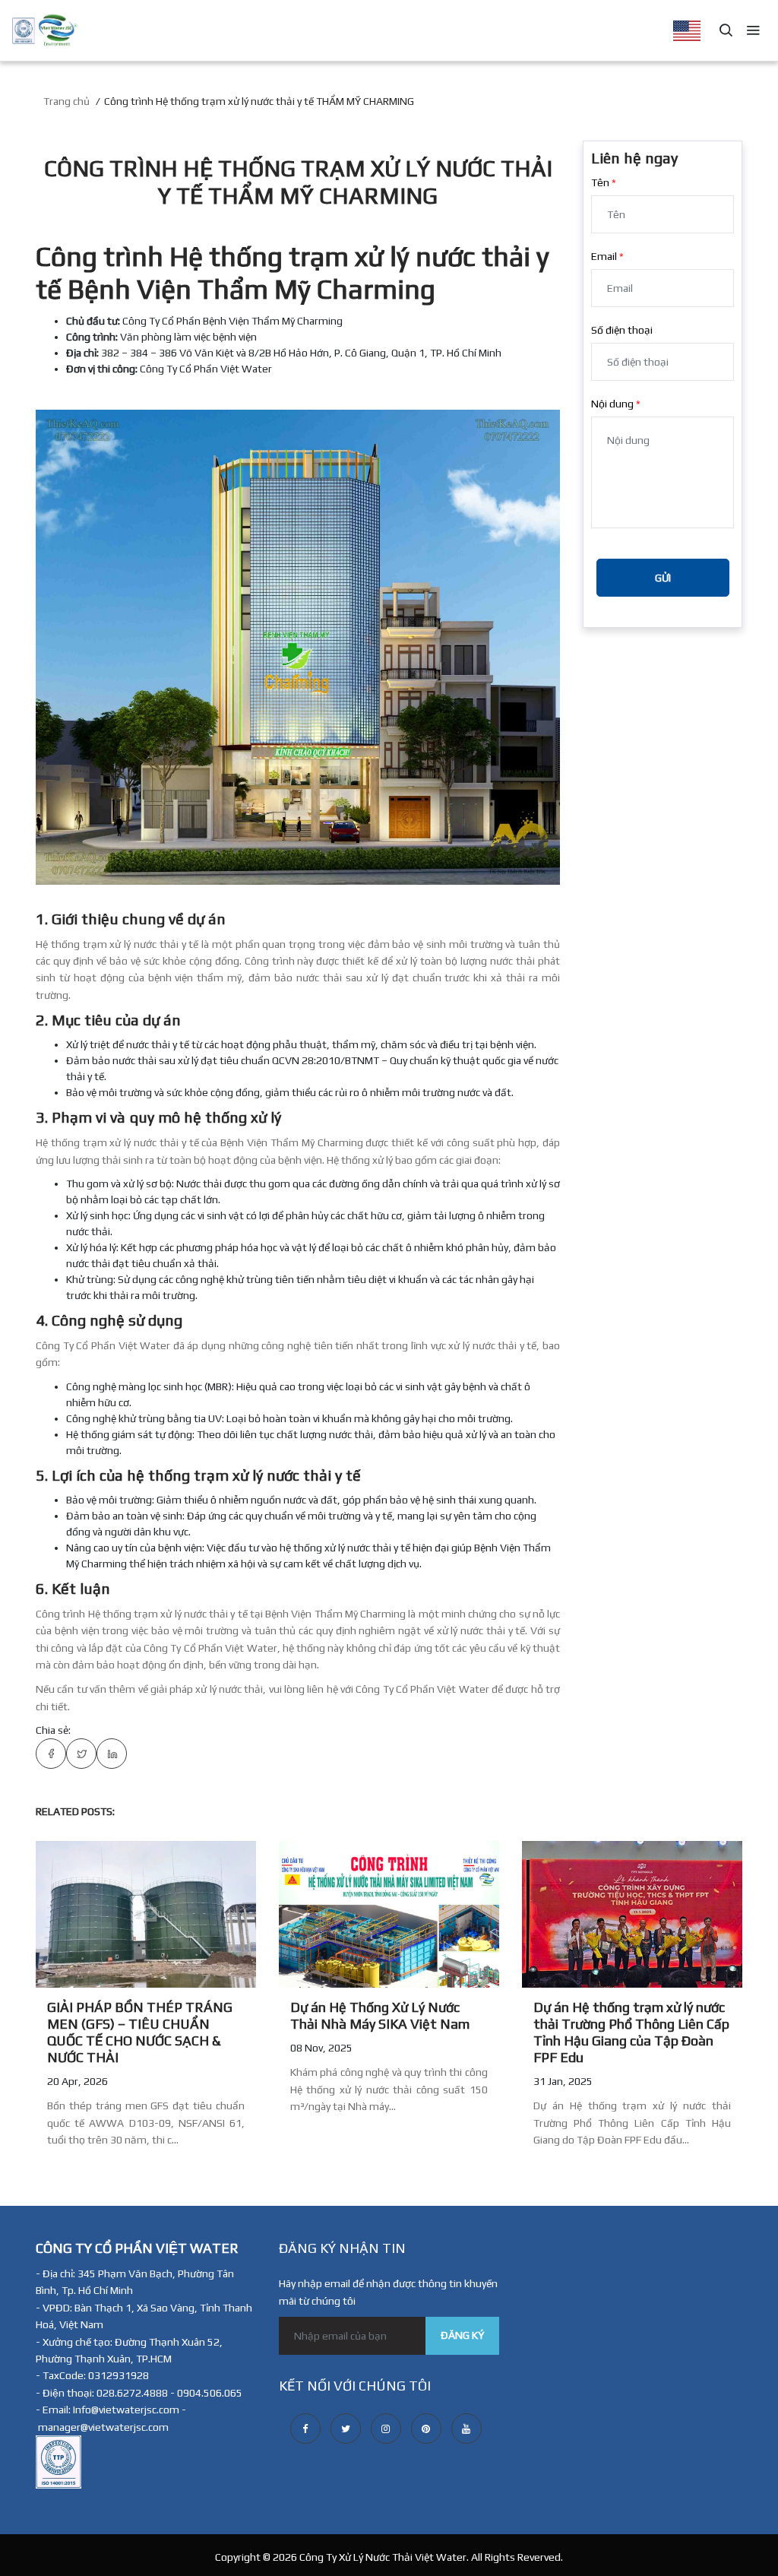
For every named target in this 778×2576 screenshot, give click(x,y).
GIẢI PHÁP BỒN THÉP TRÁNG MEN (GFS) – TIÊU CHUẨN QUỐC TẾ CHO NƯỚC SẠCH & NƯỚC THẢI (140, 2032)
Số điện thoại (622, 330)
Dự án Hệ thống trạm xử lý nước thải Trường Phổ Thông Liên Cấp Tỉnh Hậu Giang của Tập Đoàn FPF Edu (631, 2032)
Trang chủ (66, 101)
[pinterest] (426, 2429)
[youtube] (466, 2429)
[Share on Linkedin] (112, 1754)
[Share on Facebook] (51, 1754)
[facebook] (305, 2429)
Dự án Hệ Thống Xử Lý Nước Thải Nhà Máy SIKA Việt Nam (380, 2015)
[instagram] (386, 2429)
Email (604, 256)
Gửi (663, 578)
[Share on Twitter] (81, 1754)
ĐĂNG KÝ (462, 2335)
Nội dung (612, 404)
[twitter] (346, 2429)
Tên (600, 182)
